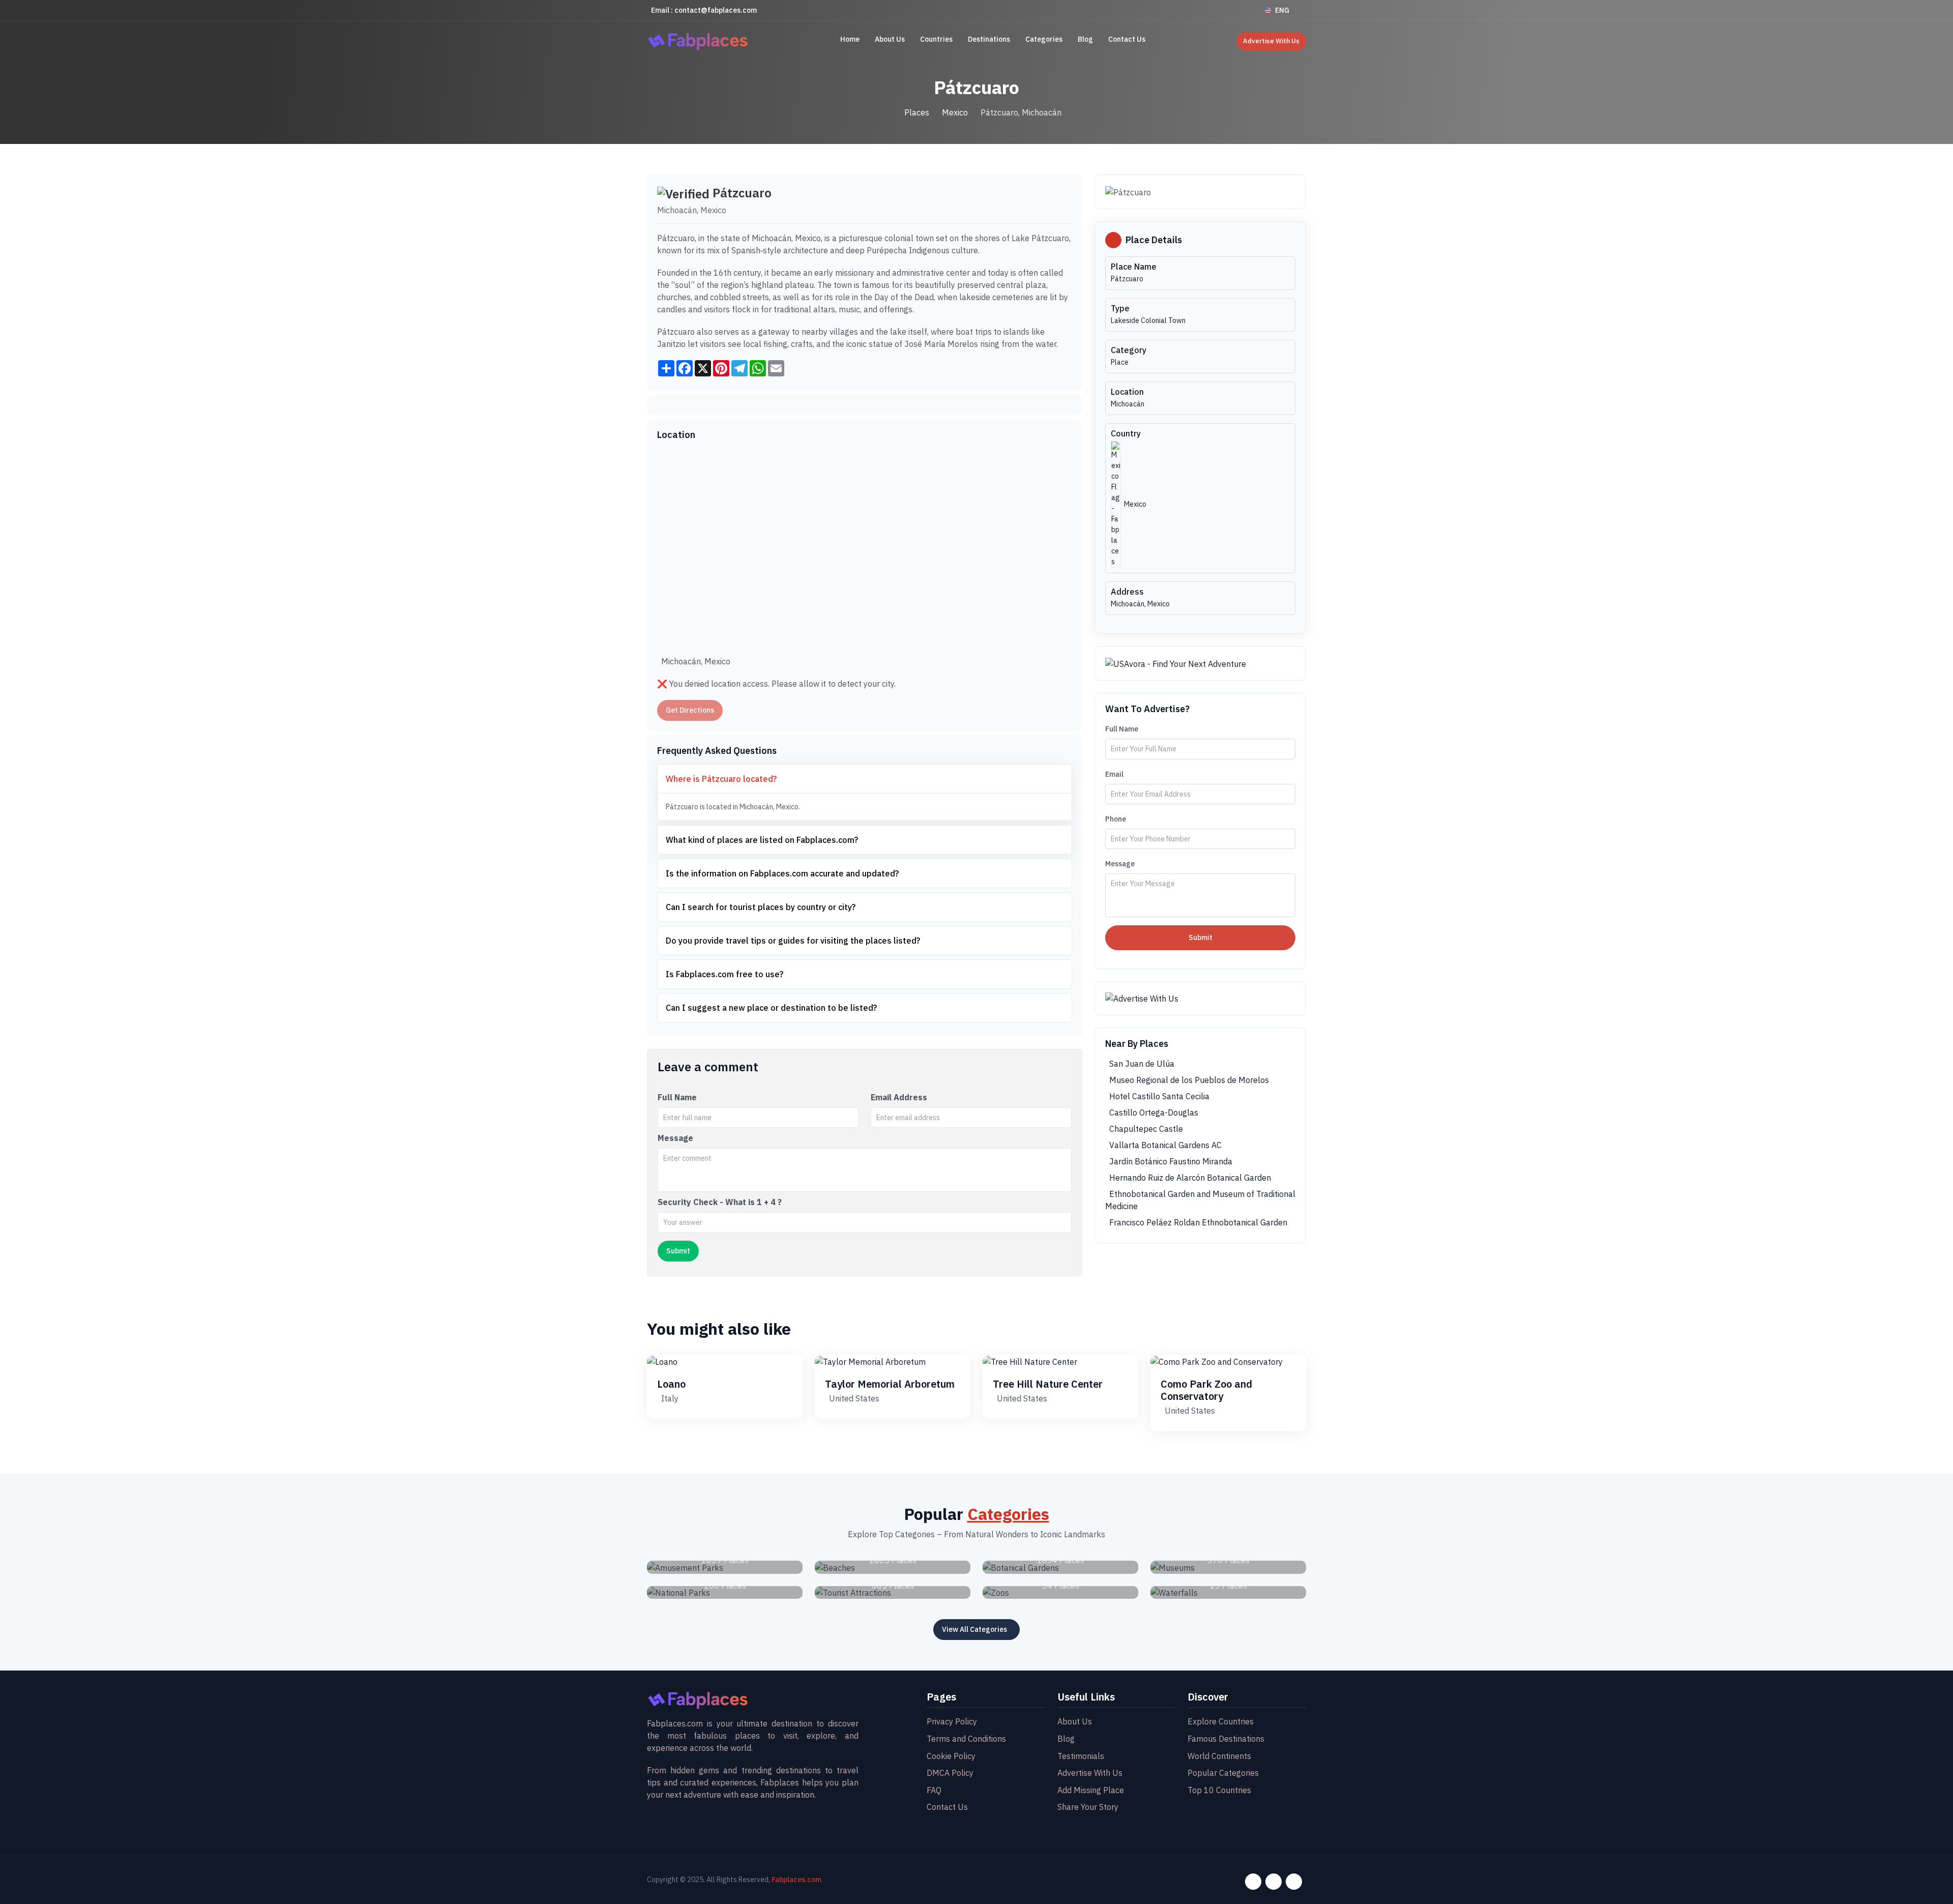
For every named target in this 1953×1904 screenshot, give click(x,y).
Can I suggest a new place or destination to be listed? (771, 1008)
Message (675, 1138)
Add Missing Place (1091, 1790)
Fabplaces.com (796, 1880)
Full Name (677, 1097)
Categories (1044, 39)
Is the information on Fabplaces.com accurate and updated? (782, 873)
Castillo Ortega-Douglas (1154, 1112)
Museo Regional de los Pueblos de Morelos (1189, 1080)
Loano (671, 1384)
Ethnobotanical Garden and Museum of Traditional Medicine (1200, 1200)
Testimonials (1081, 1756)
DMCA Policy (950, 1773)
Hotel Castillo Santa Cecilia (1159, 1096)
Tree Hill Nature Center (1048, 1384)
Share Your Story (1088, 1807)
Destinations (989, 39)
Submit (1201, 938)
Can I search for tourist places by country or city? (761, 907)
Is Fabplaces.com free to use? (724, 974)
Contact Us (1127, 39)
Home (850, 39)
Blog (1085, 39)
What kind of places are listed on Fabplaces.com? (762, 840)
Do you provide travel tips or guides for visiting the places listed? (793, 941)
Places (917, 112)
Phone (1116, 819)
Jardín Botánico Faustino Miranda (1171, 1161)
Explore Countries (1221, 1721)
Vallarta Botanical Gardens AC (1165, 1145)
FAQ (934, 1790)
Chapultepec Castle (1146, 1129)
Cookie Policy (951, 1756)
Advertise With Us (1271, 41)
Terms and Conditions (966, 1739)
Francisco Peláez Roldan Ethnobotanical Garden (1198, 1222)
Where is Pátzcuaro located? (721, 779)
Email (1114, 774)
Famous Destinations (1226, 1739)
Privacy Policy (952, 1721)
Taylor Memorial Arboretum (890, 1384)
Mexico (955, 112)
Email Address (899, 1097)
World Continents (1219, 1756)
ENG (1282, 10)
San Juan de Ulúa (1142, 1064)
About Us (890, 39)
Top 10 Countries (1219, 1790)
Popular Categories (1223, 1773)
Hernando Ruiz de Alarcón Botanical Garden (1190, 1178)
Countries (936, 39)
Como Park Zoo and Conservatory (1206, 1390)
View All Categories (974, 1629)
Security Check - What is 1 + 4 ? (720, 1202)
